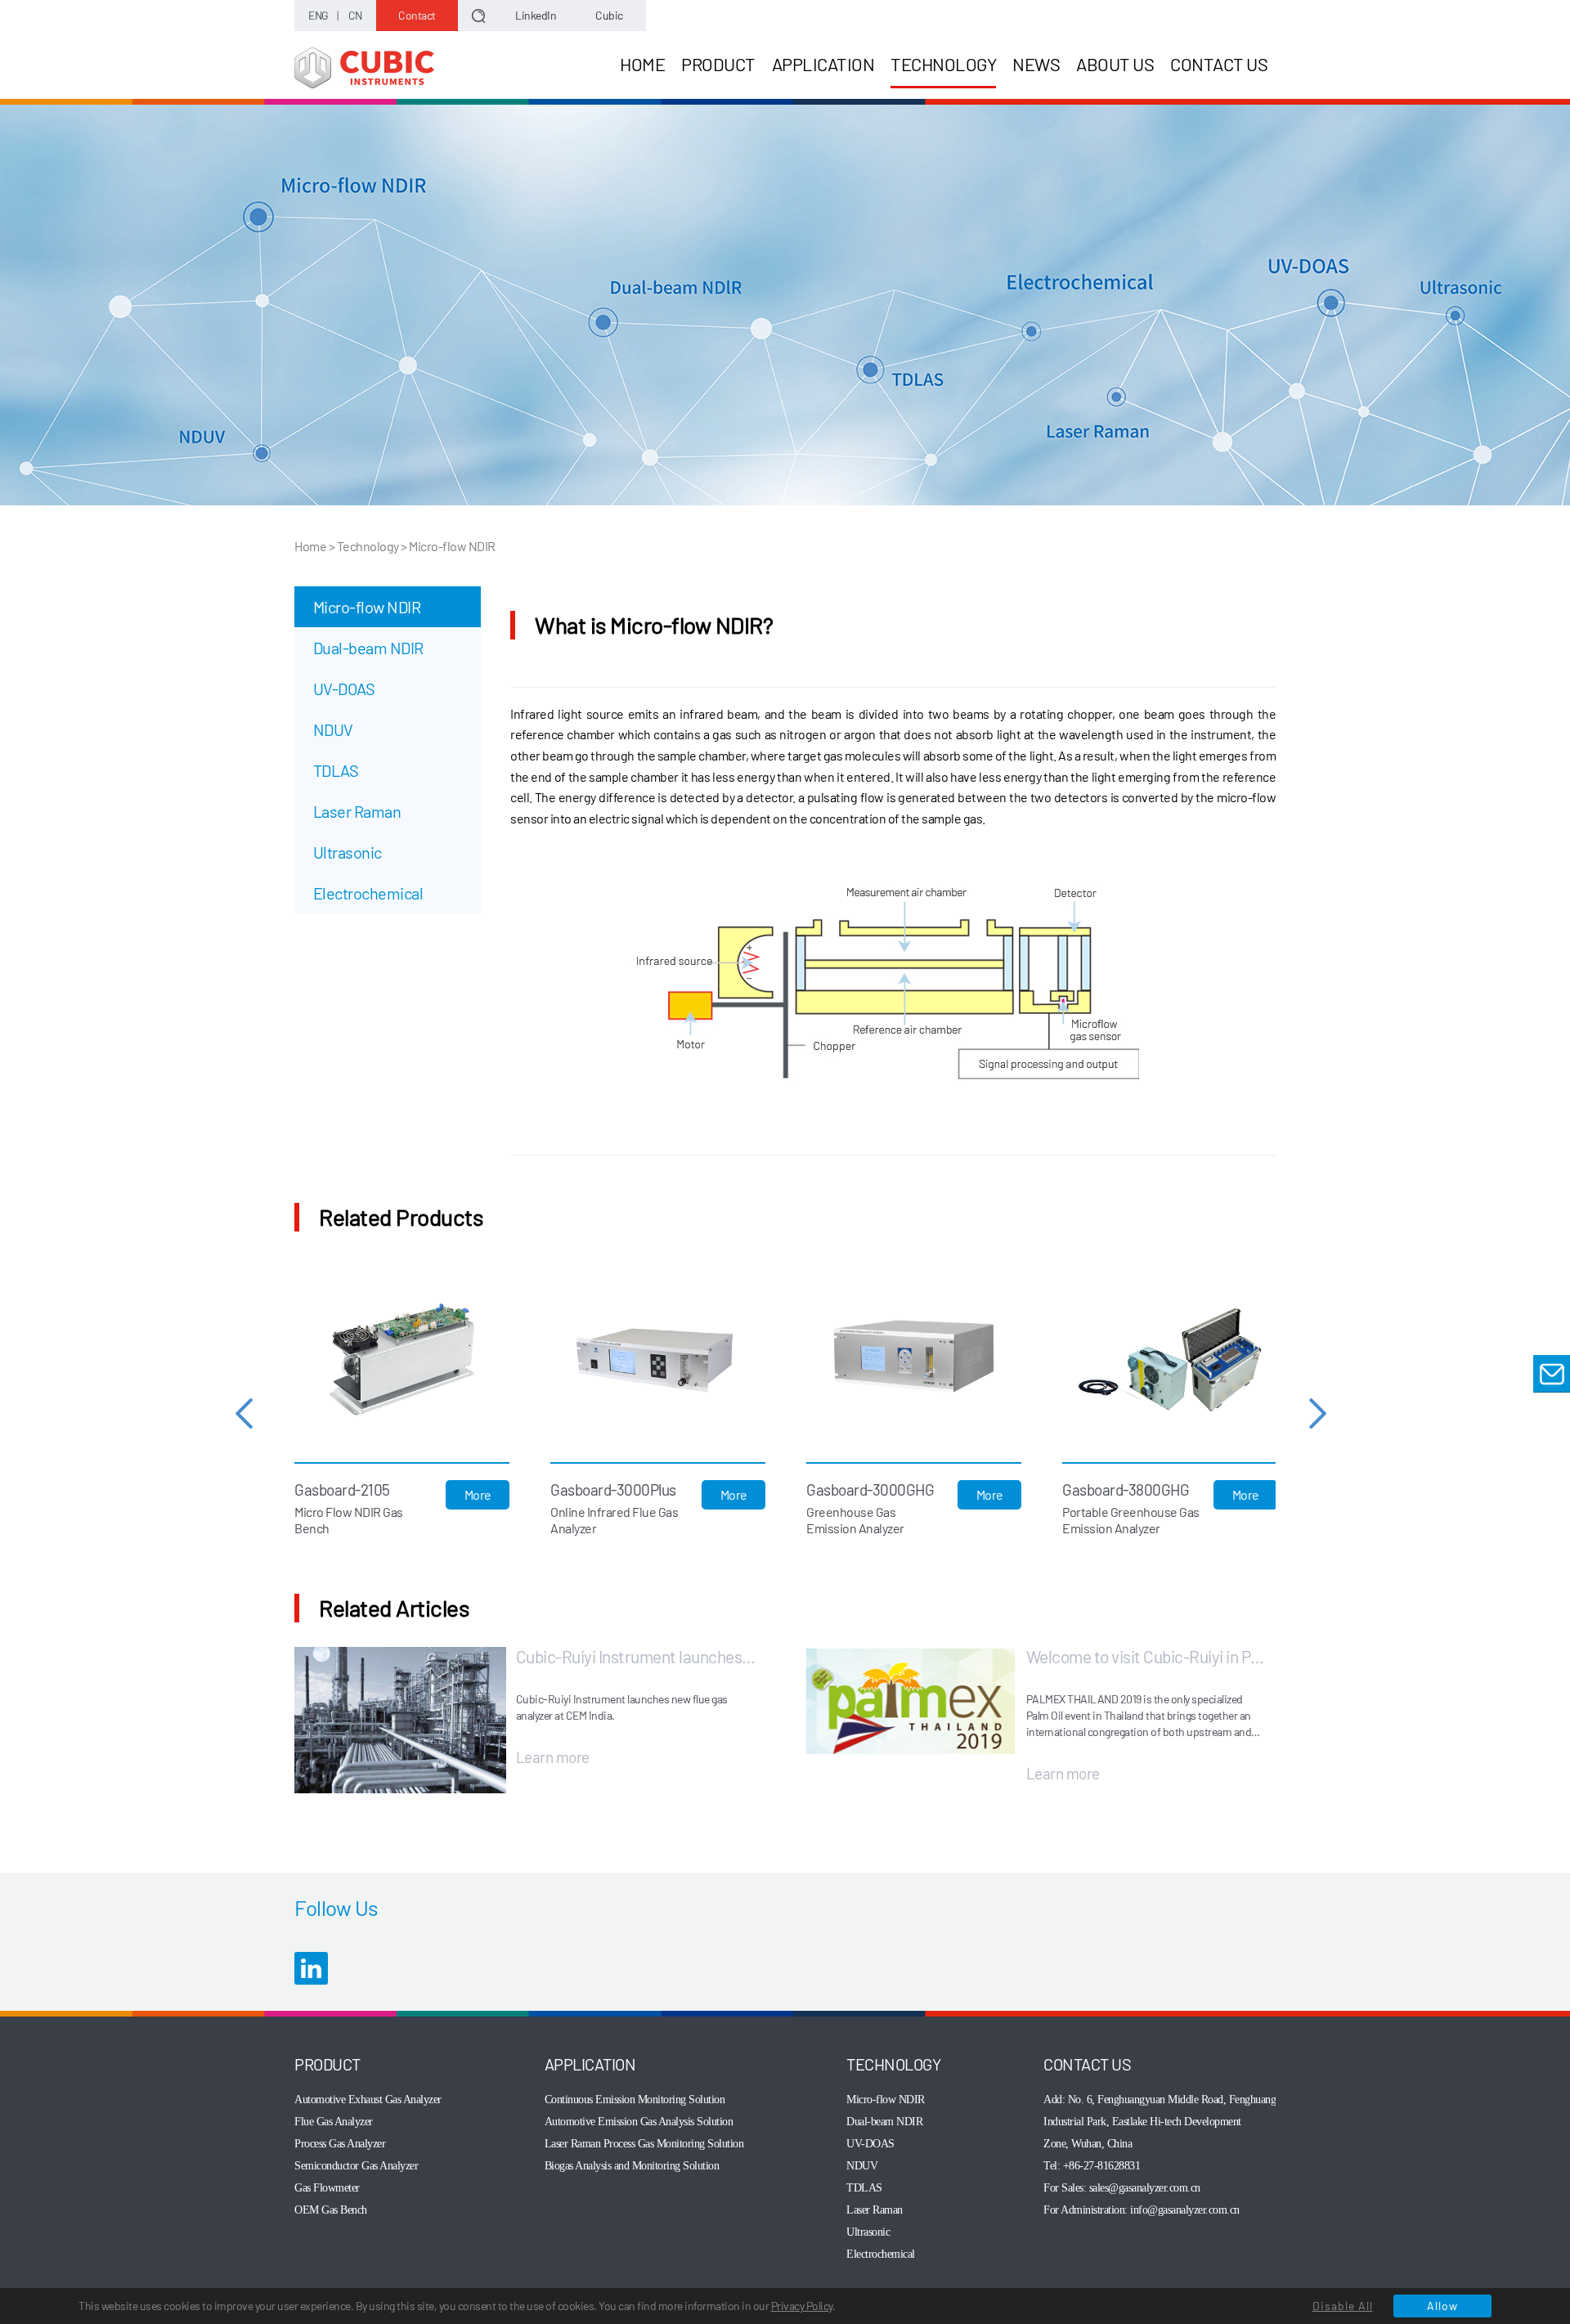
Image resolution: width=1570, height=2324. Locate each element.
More (478, 1494)
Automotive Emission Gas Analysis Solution (639, 2122)
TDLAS (336, 770)
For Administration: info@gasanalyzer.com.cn (1142, 2210)
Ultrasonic (348, 852)
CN (355, 15)
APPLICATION (823, 64)
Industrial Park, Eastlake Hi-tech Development (1142, 2122)
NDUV (333, 729)
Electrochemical (368, 893)
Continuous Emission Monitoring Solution (635, 2100)
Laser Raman (357, 811)
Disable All (1343, 2306)
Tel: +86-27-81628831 (1092, 2166)
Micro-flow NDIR (367, 607)
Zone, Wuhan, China (1088, 2144)
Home (310, 546)
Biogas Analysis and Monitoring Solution (632, 2166)
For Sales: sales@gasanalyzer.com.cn (1122, 2188)
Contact (417, 15)
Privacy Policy (802, 2306)
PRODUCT (718, 64)
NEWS (1036, 64)
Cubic (609, 15)
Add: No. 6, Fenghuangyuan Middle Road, (1136, 2100)
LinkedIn (536, 15)
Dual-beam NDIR (368, 648)
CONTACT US (1219, 64)
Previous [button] (244, 1413)
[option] (402, 1413)
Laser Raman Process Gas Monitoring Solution (644, 2144)
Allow (1442, 2306)
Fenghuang (1253, 2100)
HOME (642, 64)
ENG (318, 15)
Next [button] (1318, 1413)
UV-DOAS (344, 689)
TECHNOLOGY (943, 64)
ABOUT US (1115, 64)
